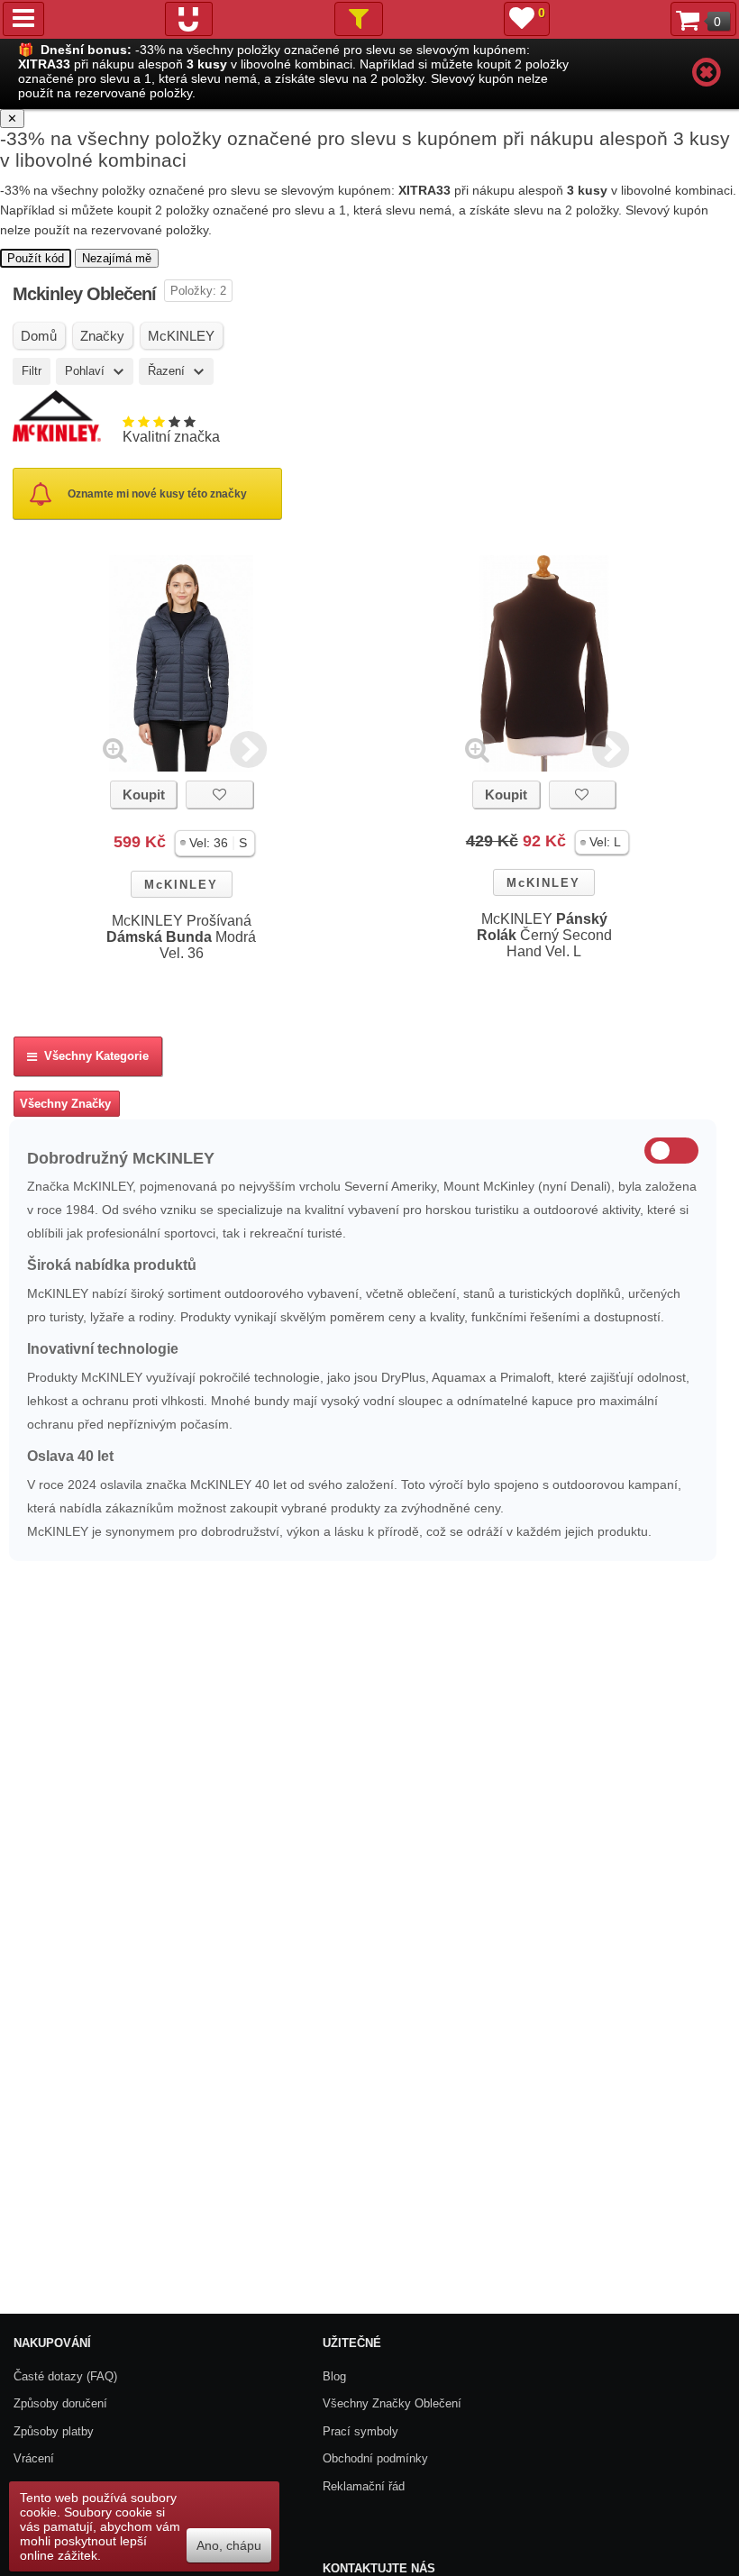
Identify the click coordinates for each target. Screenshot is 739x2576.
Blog (334, 2376)
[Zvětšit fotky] (115, 749)
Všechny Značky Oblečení (392, 2403)
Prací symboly (360, 2431)
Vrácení (34, 2458)
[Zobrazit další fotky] (248, 749)
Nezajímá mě (117, 258)
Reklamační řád (364, 2486)
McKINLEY (181, 885)
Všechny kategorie (93, 1056)
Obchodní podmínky (375, 2458)
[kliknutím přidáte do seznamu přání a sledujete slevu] (219, 795)
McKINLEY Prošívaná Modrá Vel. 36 (181, 937)
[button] (215, 843)
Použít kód (36, 258)
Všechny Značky (65, 1104)
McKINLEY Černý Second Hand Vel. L (544, 935)
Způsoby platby (54, 2431)
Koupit (144, 795)
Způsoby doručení (60, 2403)
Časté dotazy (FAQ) (65, 2376)
